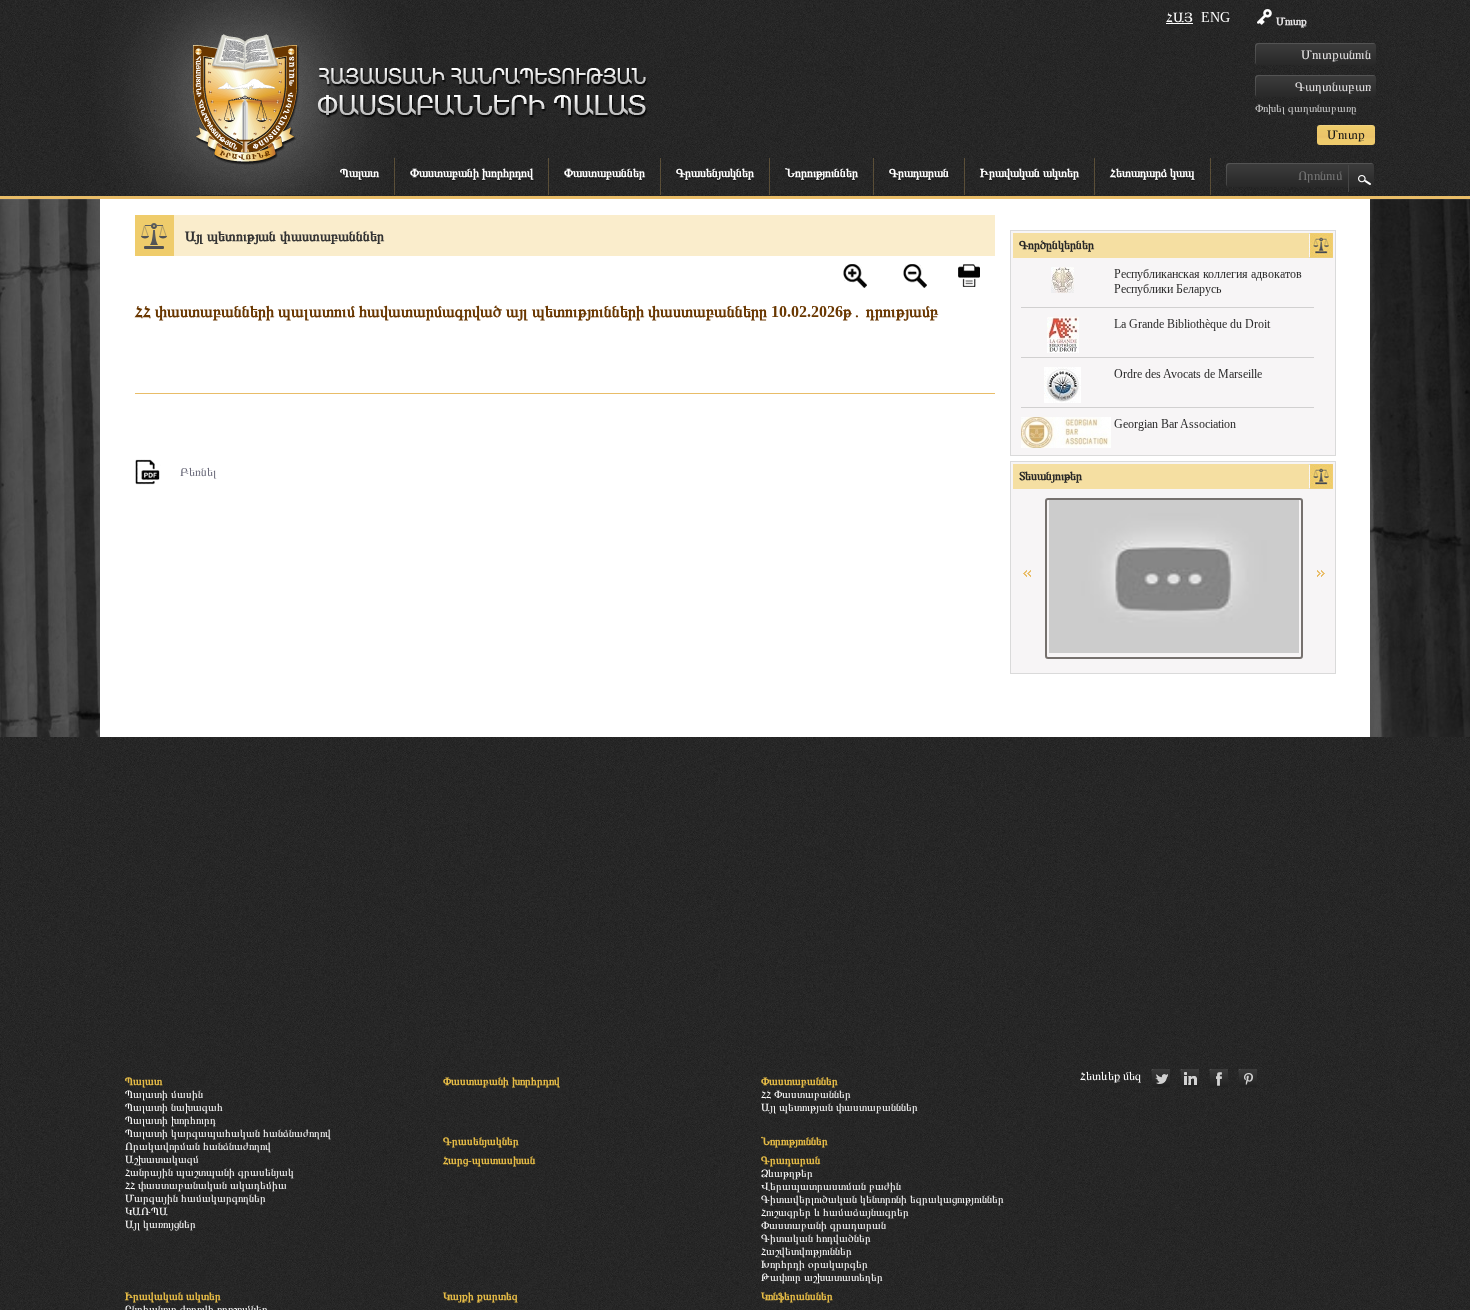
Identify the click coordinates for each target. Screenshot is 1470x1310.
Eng (1215, 17)
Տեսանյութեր (1050, 476)
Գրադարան (919, 173)
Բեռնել (198, 472)
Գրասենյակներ (715, 173)
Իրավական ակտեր (1029, 173)
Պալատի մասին (164, 1094)
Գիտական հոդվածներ (816, 1238)
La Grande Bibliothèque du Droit (1192, 324)
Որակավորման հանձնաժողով (198, 1146)
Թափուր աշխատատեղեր (822, 1277)
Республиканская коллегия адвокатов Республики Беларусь (1208, 281)
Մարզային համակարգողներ (195, 1198)
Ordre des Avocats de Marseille (1188, 374)
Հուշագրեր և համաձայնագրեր (835, 1212)
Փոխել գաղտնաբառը (1305, 108)
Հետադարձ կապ (1152, 173)
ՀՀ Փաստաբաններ (806, 1094)
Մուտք (1291, 21)
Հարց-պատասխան (489, 1160)
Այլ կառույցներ (160, 1224)
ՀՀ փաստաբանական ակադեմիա (206, 1185)
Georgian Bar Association (1175, 424)
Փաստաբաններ (604, 173)
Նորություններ (821, 173)
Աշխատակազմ (162, 1159)
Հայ (1179, 17)
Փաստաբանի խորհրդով (471, 173)
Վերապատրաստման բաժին (831, 1186)
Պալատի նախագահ (174, 1107)
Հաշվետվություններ (806, 1251)
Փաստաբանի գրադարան (823, 1225)
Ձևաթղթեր (787, 1173)
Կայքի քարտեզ (480, 1296)
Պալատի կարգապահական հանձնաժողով (228, 1133)
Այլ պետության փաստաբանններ (284, 236)
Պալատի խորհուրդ (170, 1120)
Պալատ (359, 173)
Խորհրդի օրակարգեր (814, 1264)
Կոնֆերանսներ (797, 1296)
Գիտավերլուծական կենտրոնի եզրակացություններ (882, 1199)
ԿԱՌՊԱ (146, 1211)
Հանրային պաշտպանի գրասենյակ (209, 1172)
